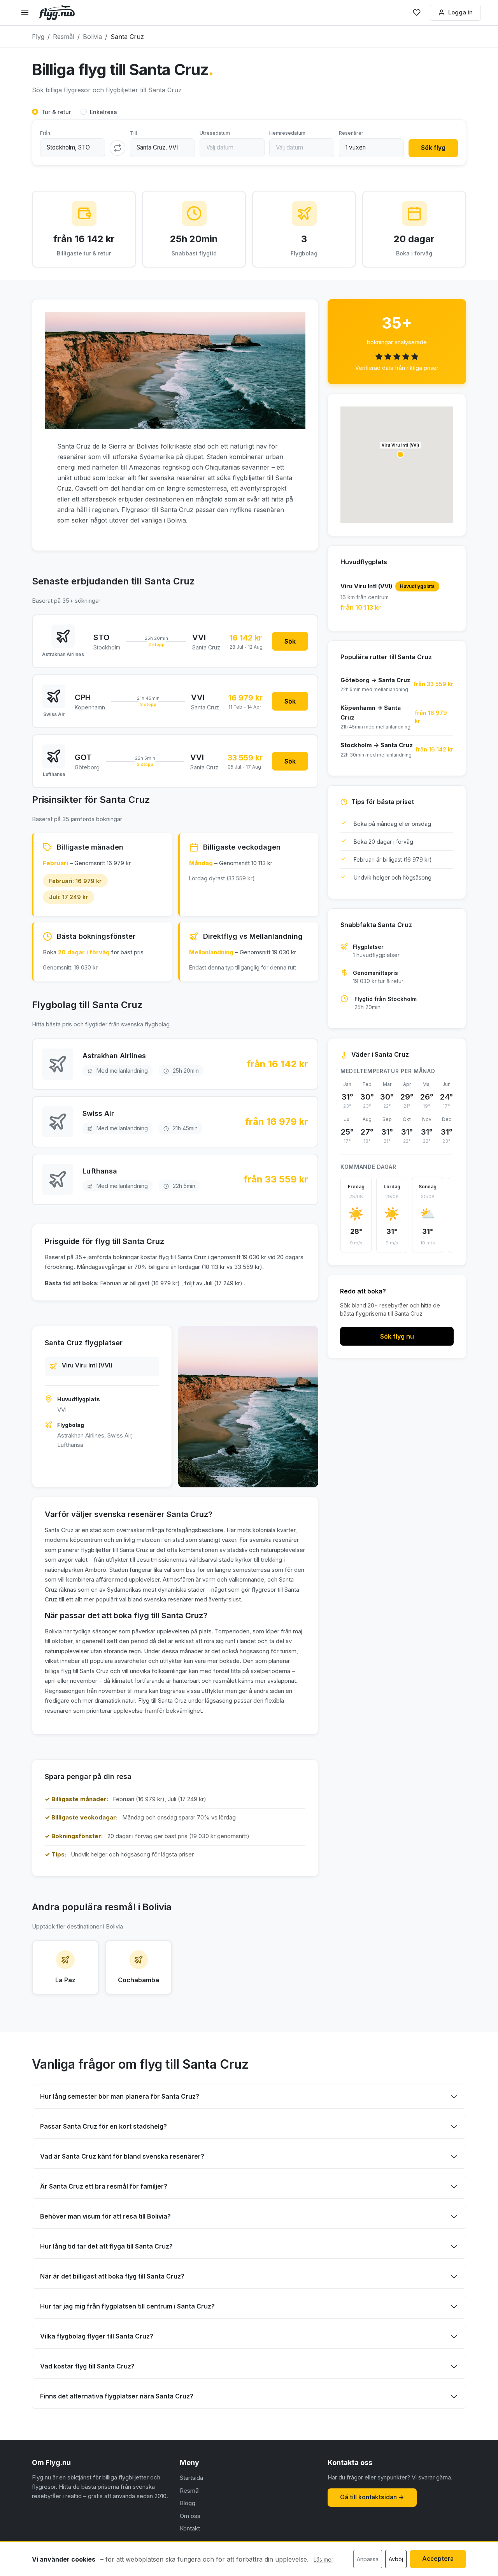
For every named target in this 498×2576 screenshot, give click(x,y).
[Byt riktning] (117, 148)
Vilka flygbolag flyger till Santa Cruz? (97, 2336)
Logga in (460, 12)
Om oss (190, 2516)
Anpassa (368, 2559)
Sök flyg (433, 148)
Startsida (191, 2478)
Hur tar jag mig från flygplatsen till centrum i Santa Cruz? (127, 2306)
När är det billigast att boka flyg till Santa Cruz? (112, 2276)
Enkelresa (103, 112)
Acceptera (438, 2559)
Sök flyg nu (397, 1336)
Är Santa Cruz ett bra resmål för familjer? (104, 2186)
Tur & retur (56, 112)
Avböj (396, 2559)
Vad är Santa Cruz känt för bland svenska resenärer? (122, 2156)
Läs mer (324, 2559)
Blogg (188, 2503)
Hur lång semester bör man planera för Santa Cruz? (120, 2096)
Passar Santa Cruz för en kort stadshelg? (103, 2126)
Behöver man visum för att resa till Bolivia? (105, 2216)
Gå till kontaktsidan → (372, 2497)
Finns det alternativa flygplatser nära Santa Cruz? (117, 2396)
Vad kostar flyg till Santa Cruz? (87, 2366)
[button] (400, 454)
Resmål (190, 2491)
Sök (290, 641)
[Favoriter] (417, 12)
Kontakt (190, 2528)
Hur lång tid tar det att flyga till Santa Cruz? (106, 2246)
